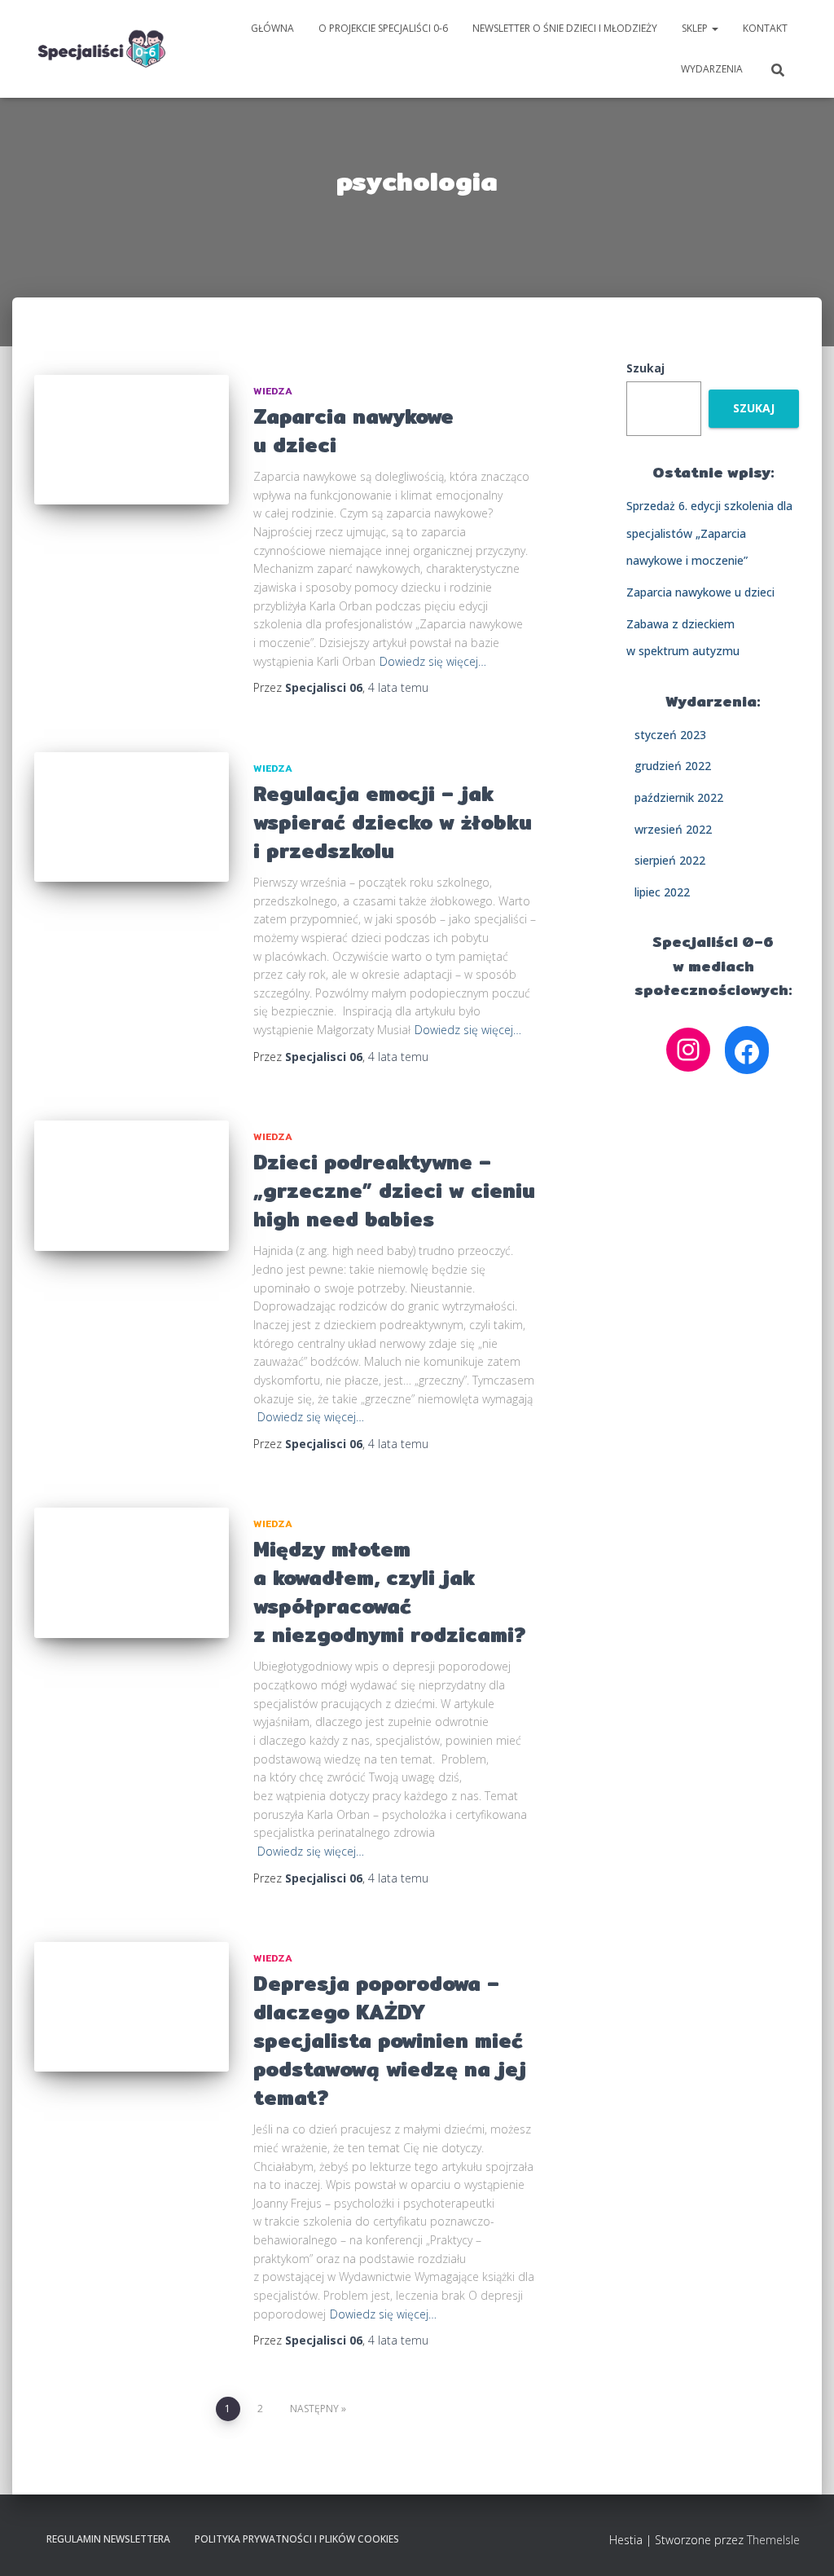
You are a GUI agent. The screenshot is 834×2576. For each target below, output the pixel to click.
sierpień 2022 (670, 860)
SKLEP (696, 28)
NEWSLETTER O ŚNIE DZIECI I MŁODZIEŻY (565, 28)
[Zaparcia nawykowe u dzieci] (132, 440)
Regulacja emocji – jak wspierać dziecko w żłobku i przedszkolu (393, 822)
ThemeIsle (773, 2540)
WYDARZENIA (712, 69)
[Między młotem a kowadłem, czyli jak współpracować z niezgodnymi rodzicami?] (132, 1573)
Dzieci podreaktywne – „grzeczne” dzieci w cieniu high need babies (394, 1191)
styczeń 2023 (670, 735)
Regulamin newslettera (108, 2539)
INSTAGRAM (450, 2539)
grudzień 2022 (673, 766)
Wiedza (273, 391)
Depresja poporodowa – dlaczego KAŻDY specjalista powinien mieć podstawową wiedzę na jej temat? (390, 2041)
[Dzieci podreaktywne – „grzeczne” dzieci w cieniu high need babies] (132, 1186)
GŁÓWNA (272, 28)
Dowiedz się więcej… (433, 661)
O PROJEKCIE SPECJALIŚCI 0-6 (383, 28)
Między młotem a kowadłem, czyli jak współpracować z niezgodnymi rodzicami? (389, 1592)
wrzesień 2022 (673, 829)
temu (398, 687)
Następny (314, 2409)
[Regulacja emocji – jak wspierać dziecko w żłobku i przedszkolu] (132, 817)
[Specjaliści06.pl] (102, 49)
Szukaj (645, 368)
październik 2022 (679, 797)
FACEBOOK (424, 2539)
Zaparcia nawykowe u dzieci (353, 431)
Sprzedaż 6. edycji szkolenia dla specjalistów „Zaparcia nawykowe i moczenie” (709, 533)
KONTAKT (765, 28)
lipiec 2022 (662, 892)
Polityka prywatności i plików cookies (297, 2539)
